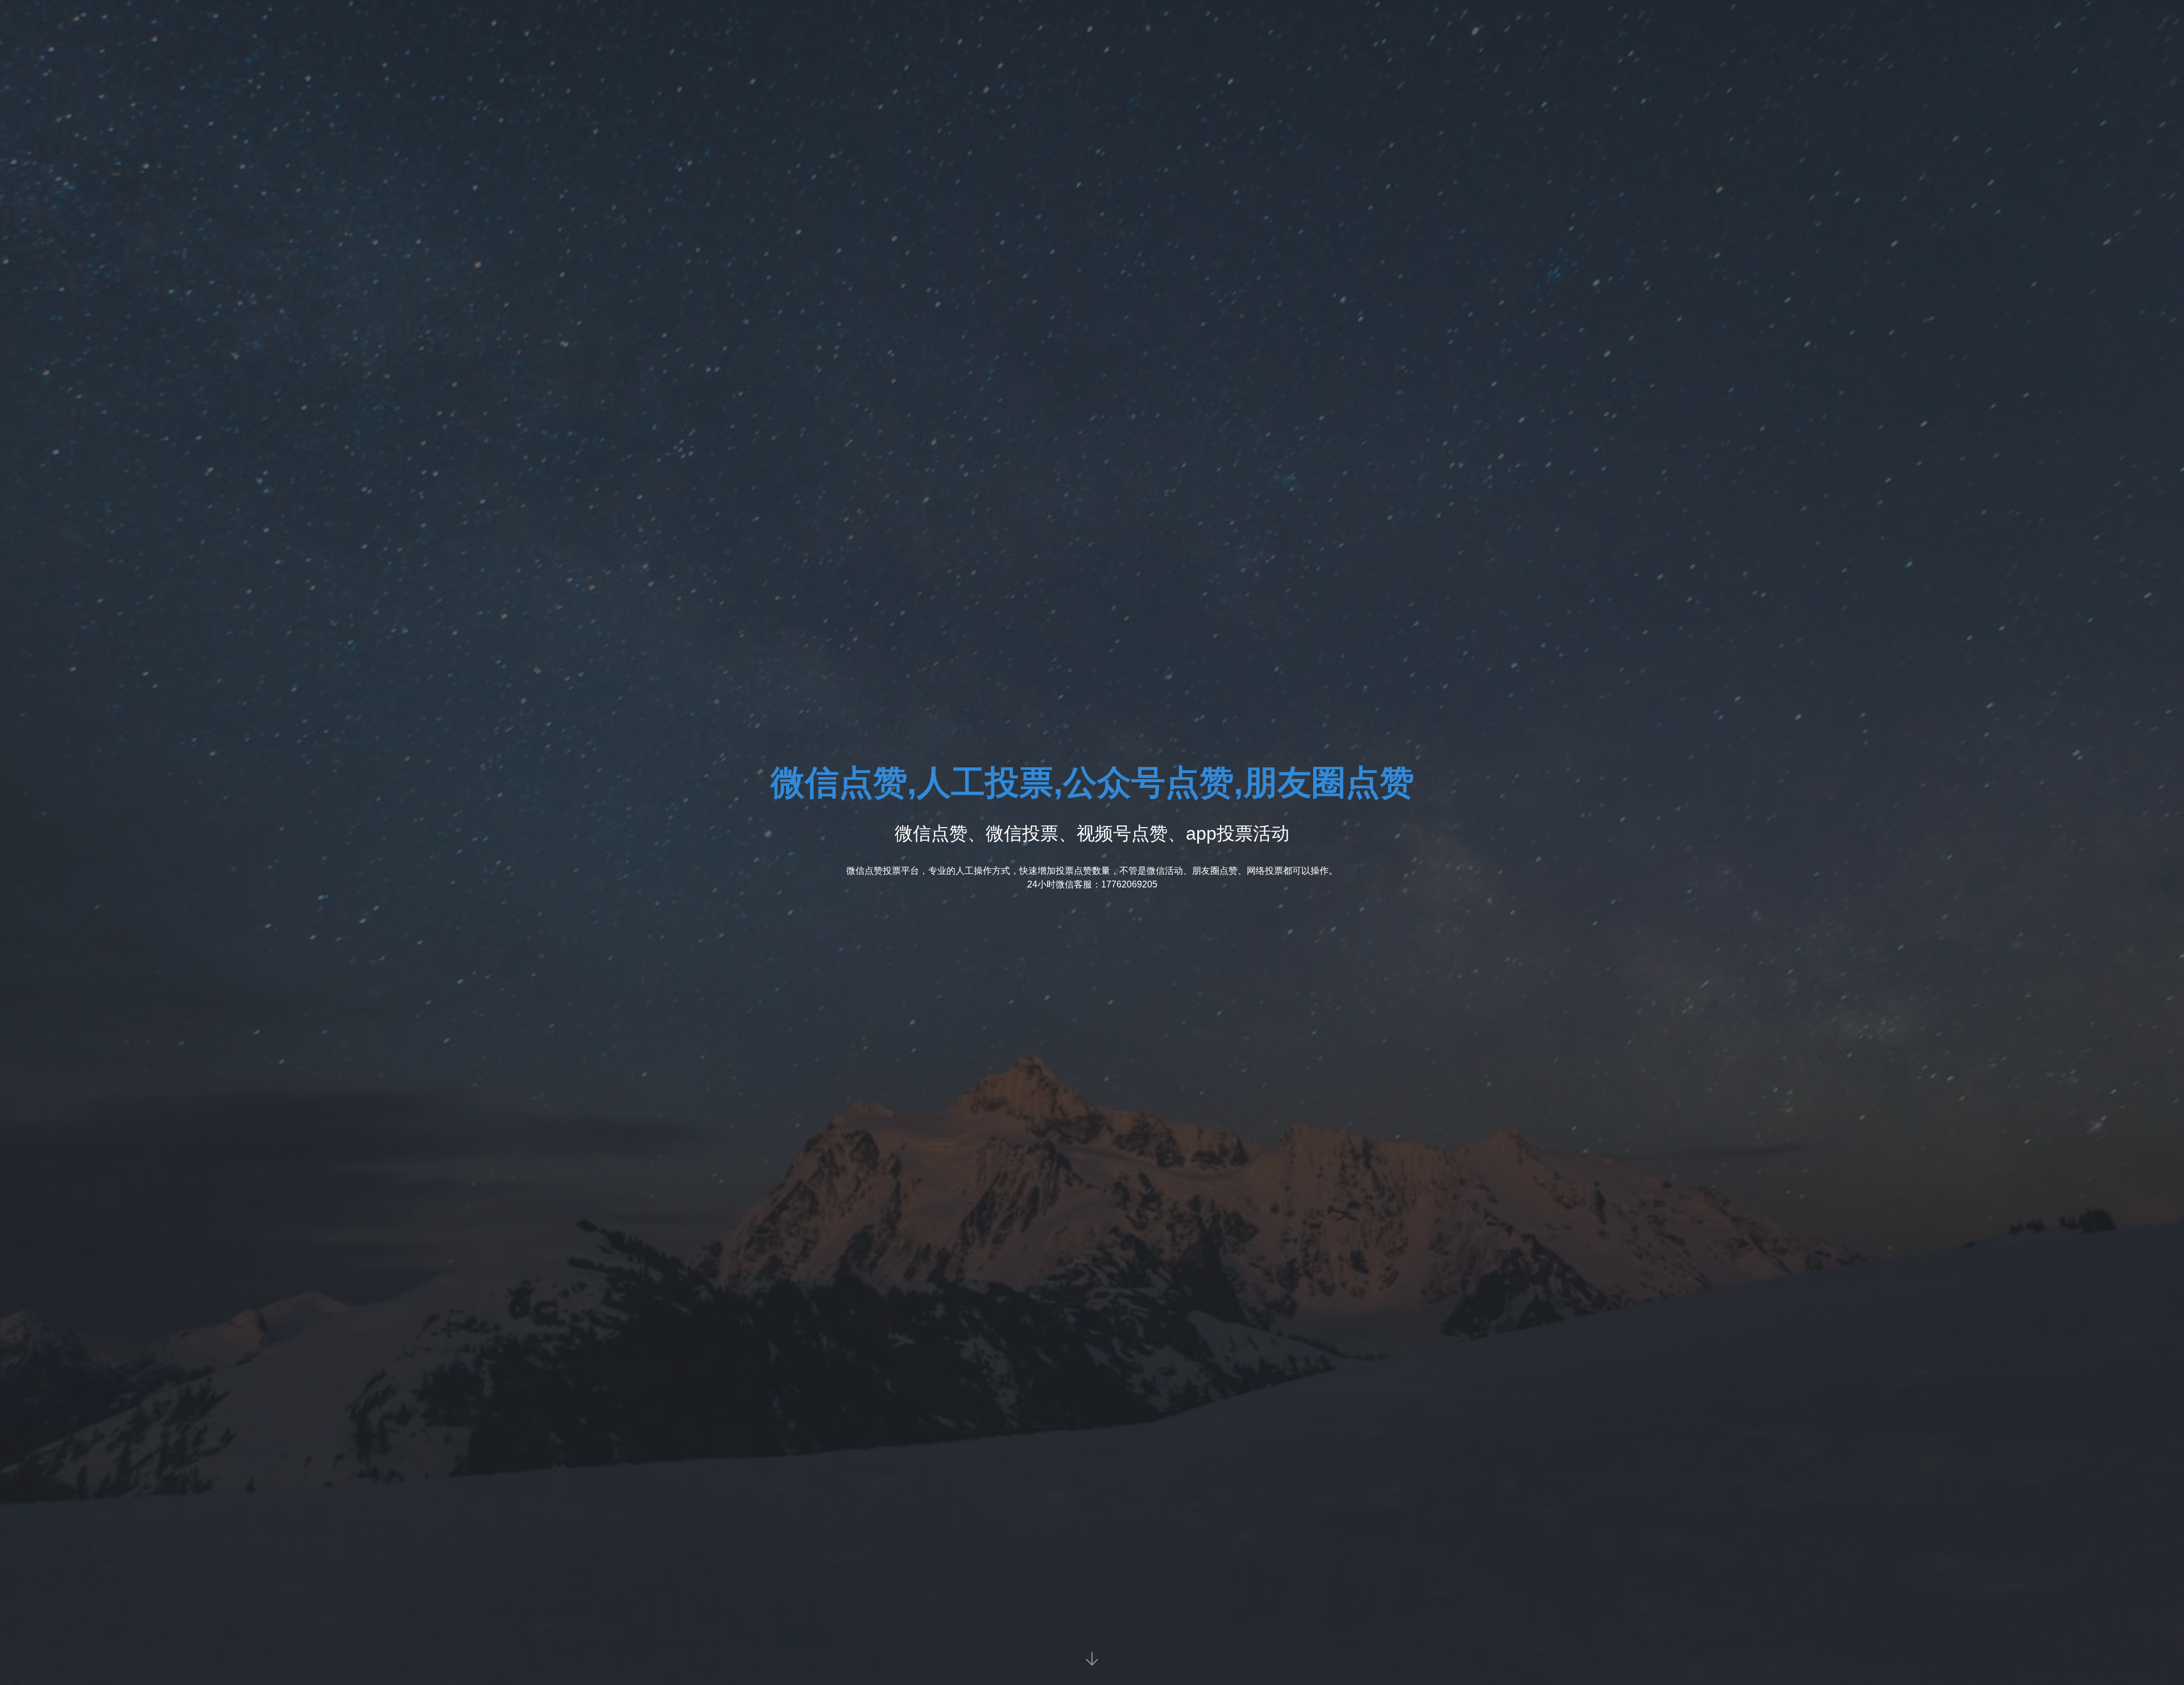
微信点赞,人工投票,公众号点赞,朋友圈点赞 (1092, 782)
